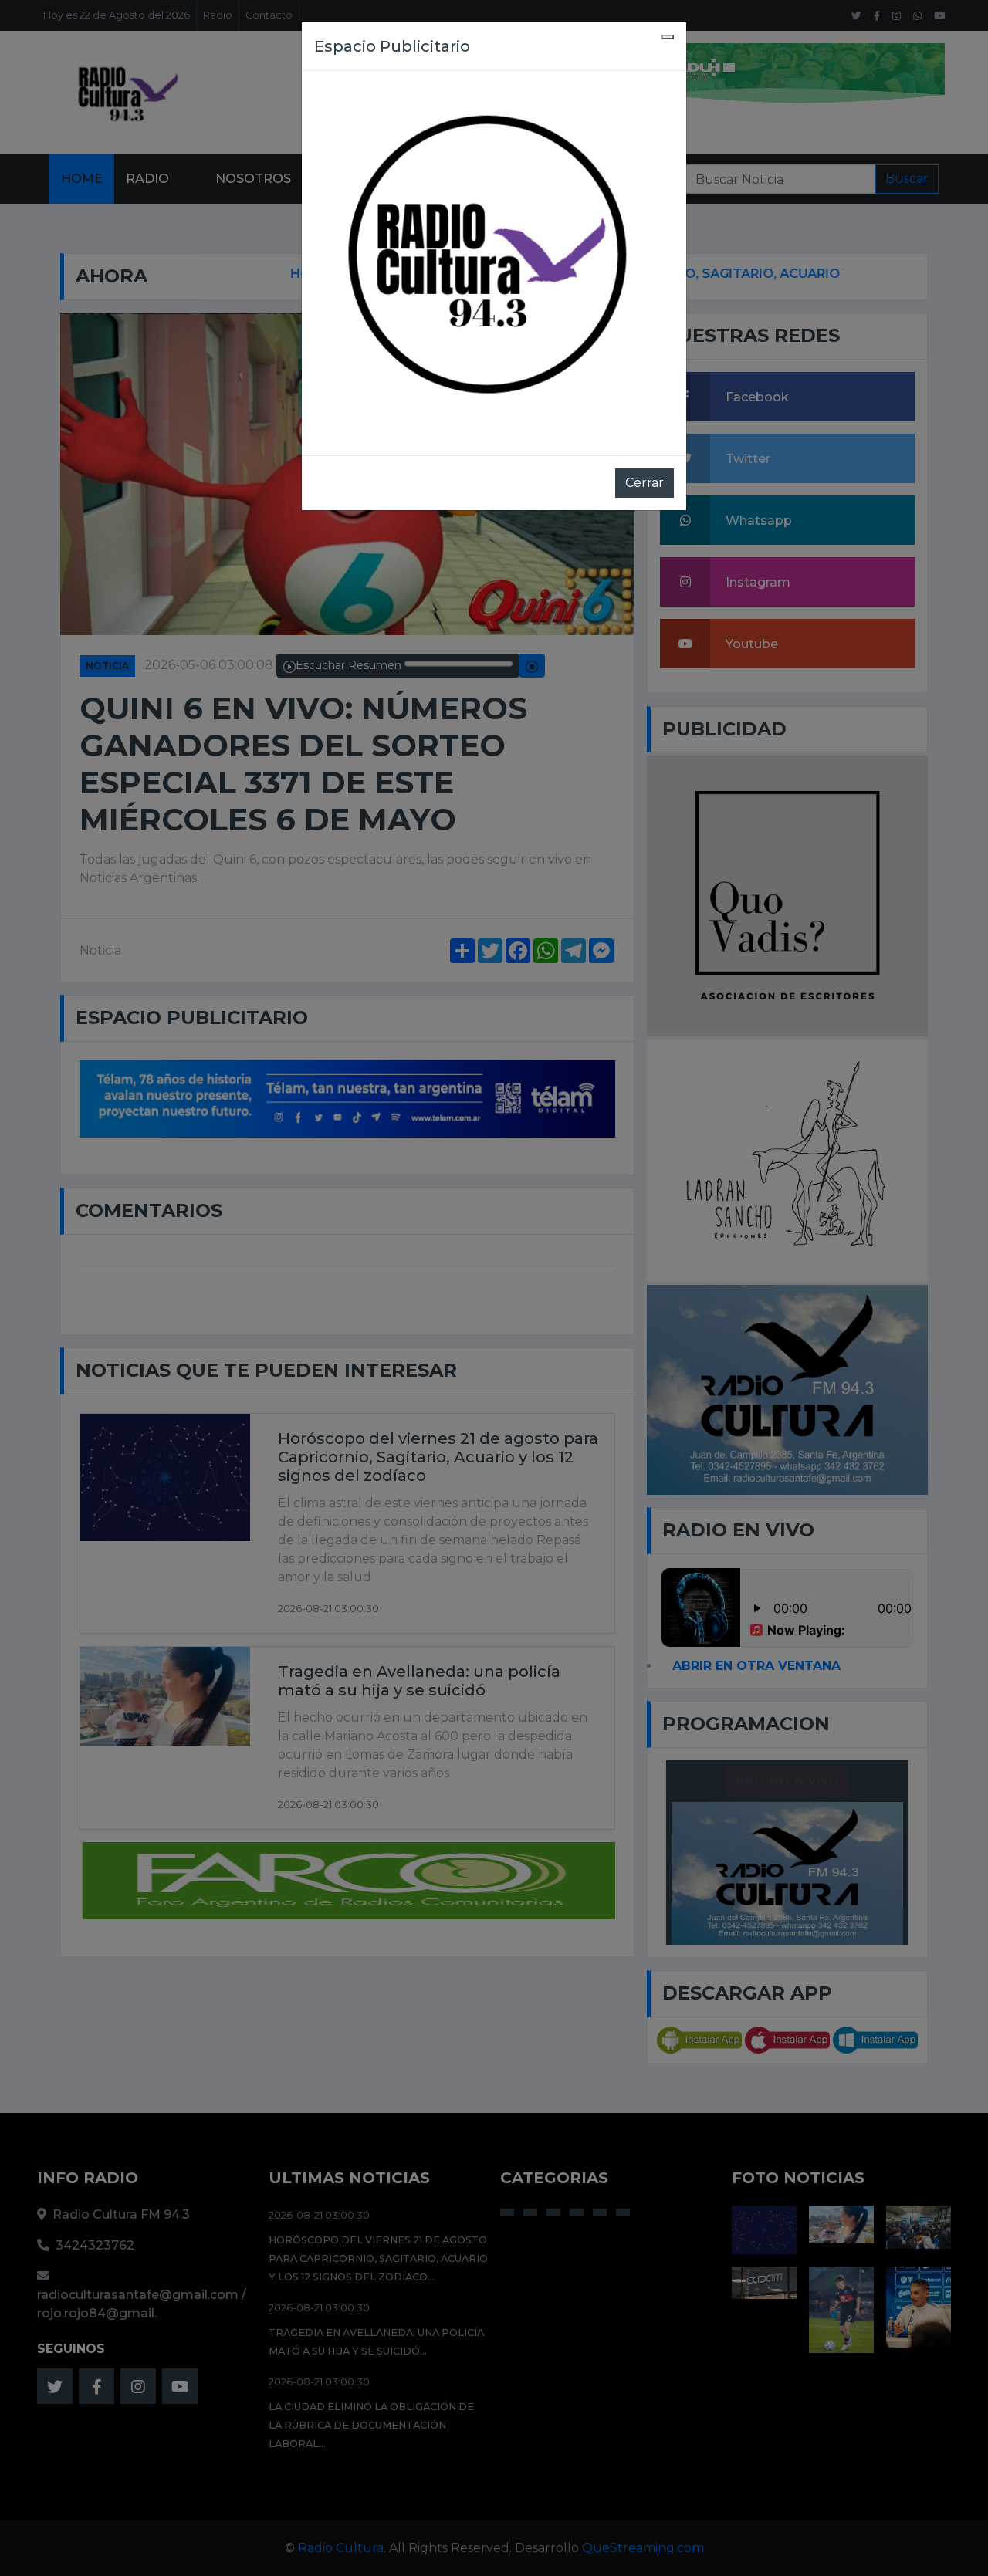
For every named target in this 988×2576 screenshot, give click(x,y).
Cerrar (645, 483)
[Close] (668, 37)
